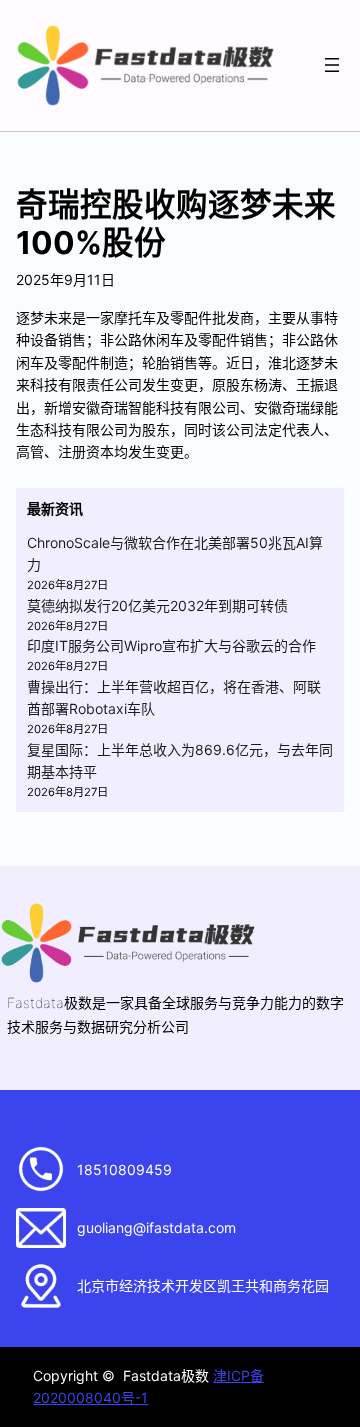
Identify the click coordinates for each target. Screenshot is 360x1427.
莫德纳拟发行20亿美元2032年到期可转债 (157, 605)
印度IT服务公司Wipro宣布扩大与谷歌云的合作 (171, 645)
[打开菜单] (332, 65)
